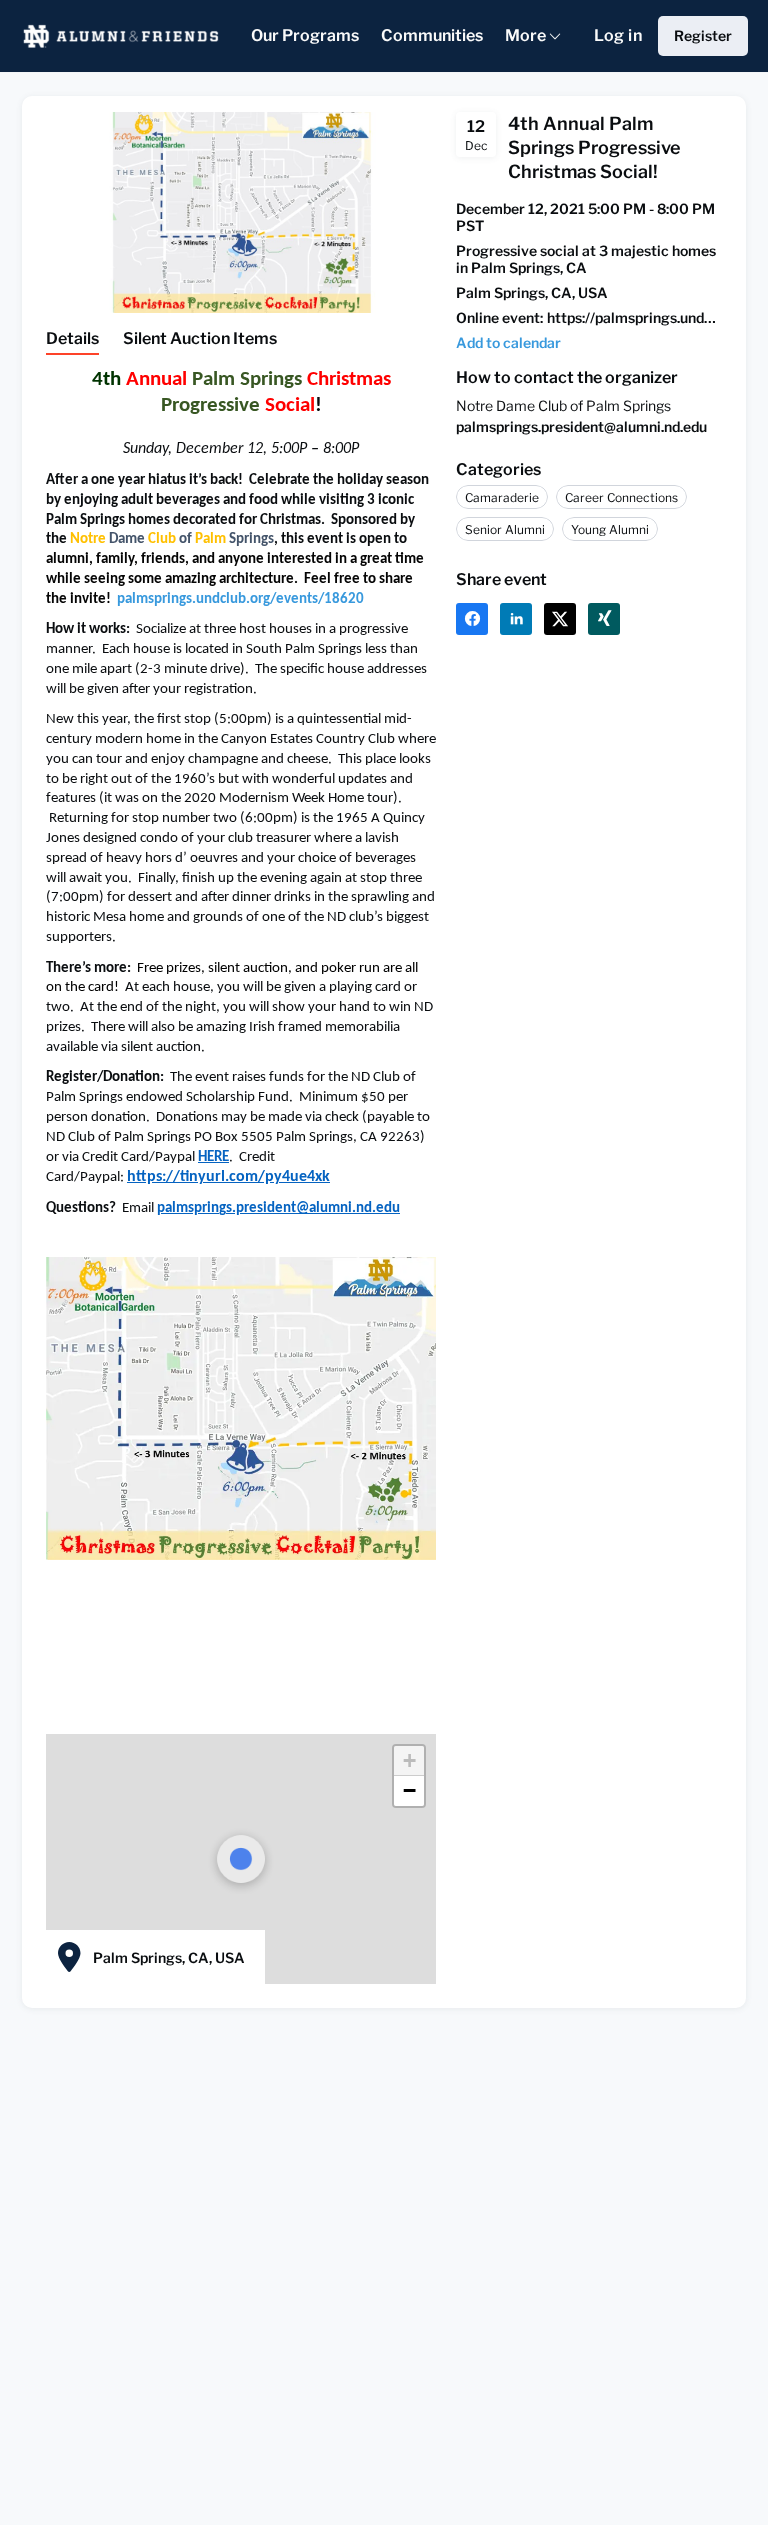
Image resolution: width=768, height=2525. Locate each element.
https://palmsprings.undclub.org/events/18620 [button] (634, 317)
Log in (618, 35)
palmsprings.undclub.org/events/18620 (240, 599)
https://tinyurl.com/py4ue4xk (228, 1177)
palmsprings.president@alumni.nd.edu (278, 1208)
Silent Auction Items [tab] (200, 338)
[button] (409, 1761)
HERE (213, 1157)
